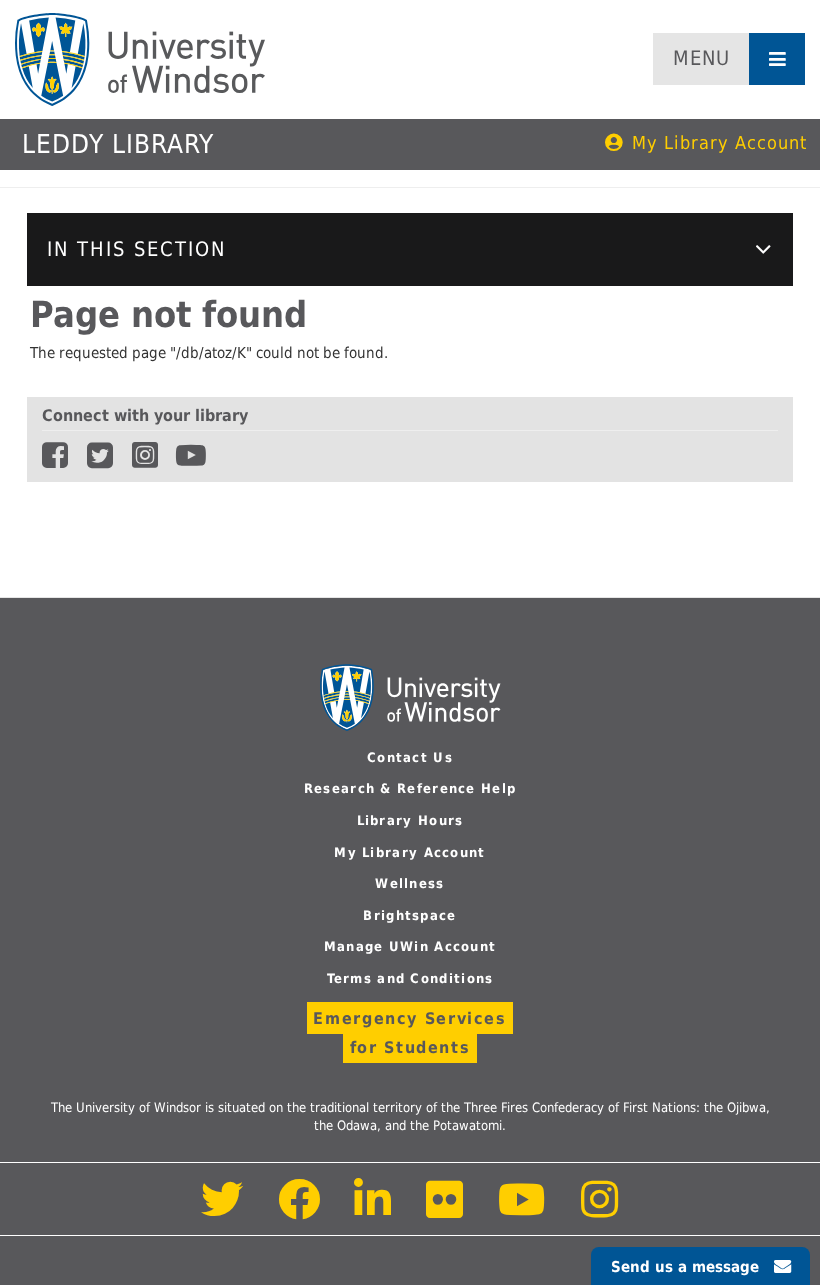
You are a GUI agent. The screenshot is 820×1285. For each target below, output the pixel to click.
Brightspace (409, 915)
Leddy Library (118, 144)
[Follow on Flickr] (446, 1210)
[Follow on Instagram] (600, 1210)
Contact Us (410, 757)
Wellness (409, 883)
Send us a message (685, 1267)
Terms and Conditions (410, 978)
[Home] (140, 59)
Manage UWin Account (410, 946)
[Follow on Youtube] (522, 1210)
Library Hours (410, 820)
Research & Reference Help (410, 788)
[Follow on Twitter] (222, 1210)
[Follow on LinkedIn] (374, 1210)
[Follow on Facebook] (299, 1210)
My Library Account (719, 142)
